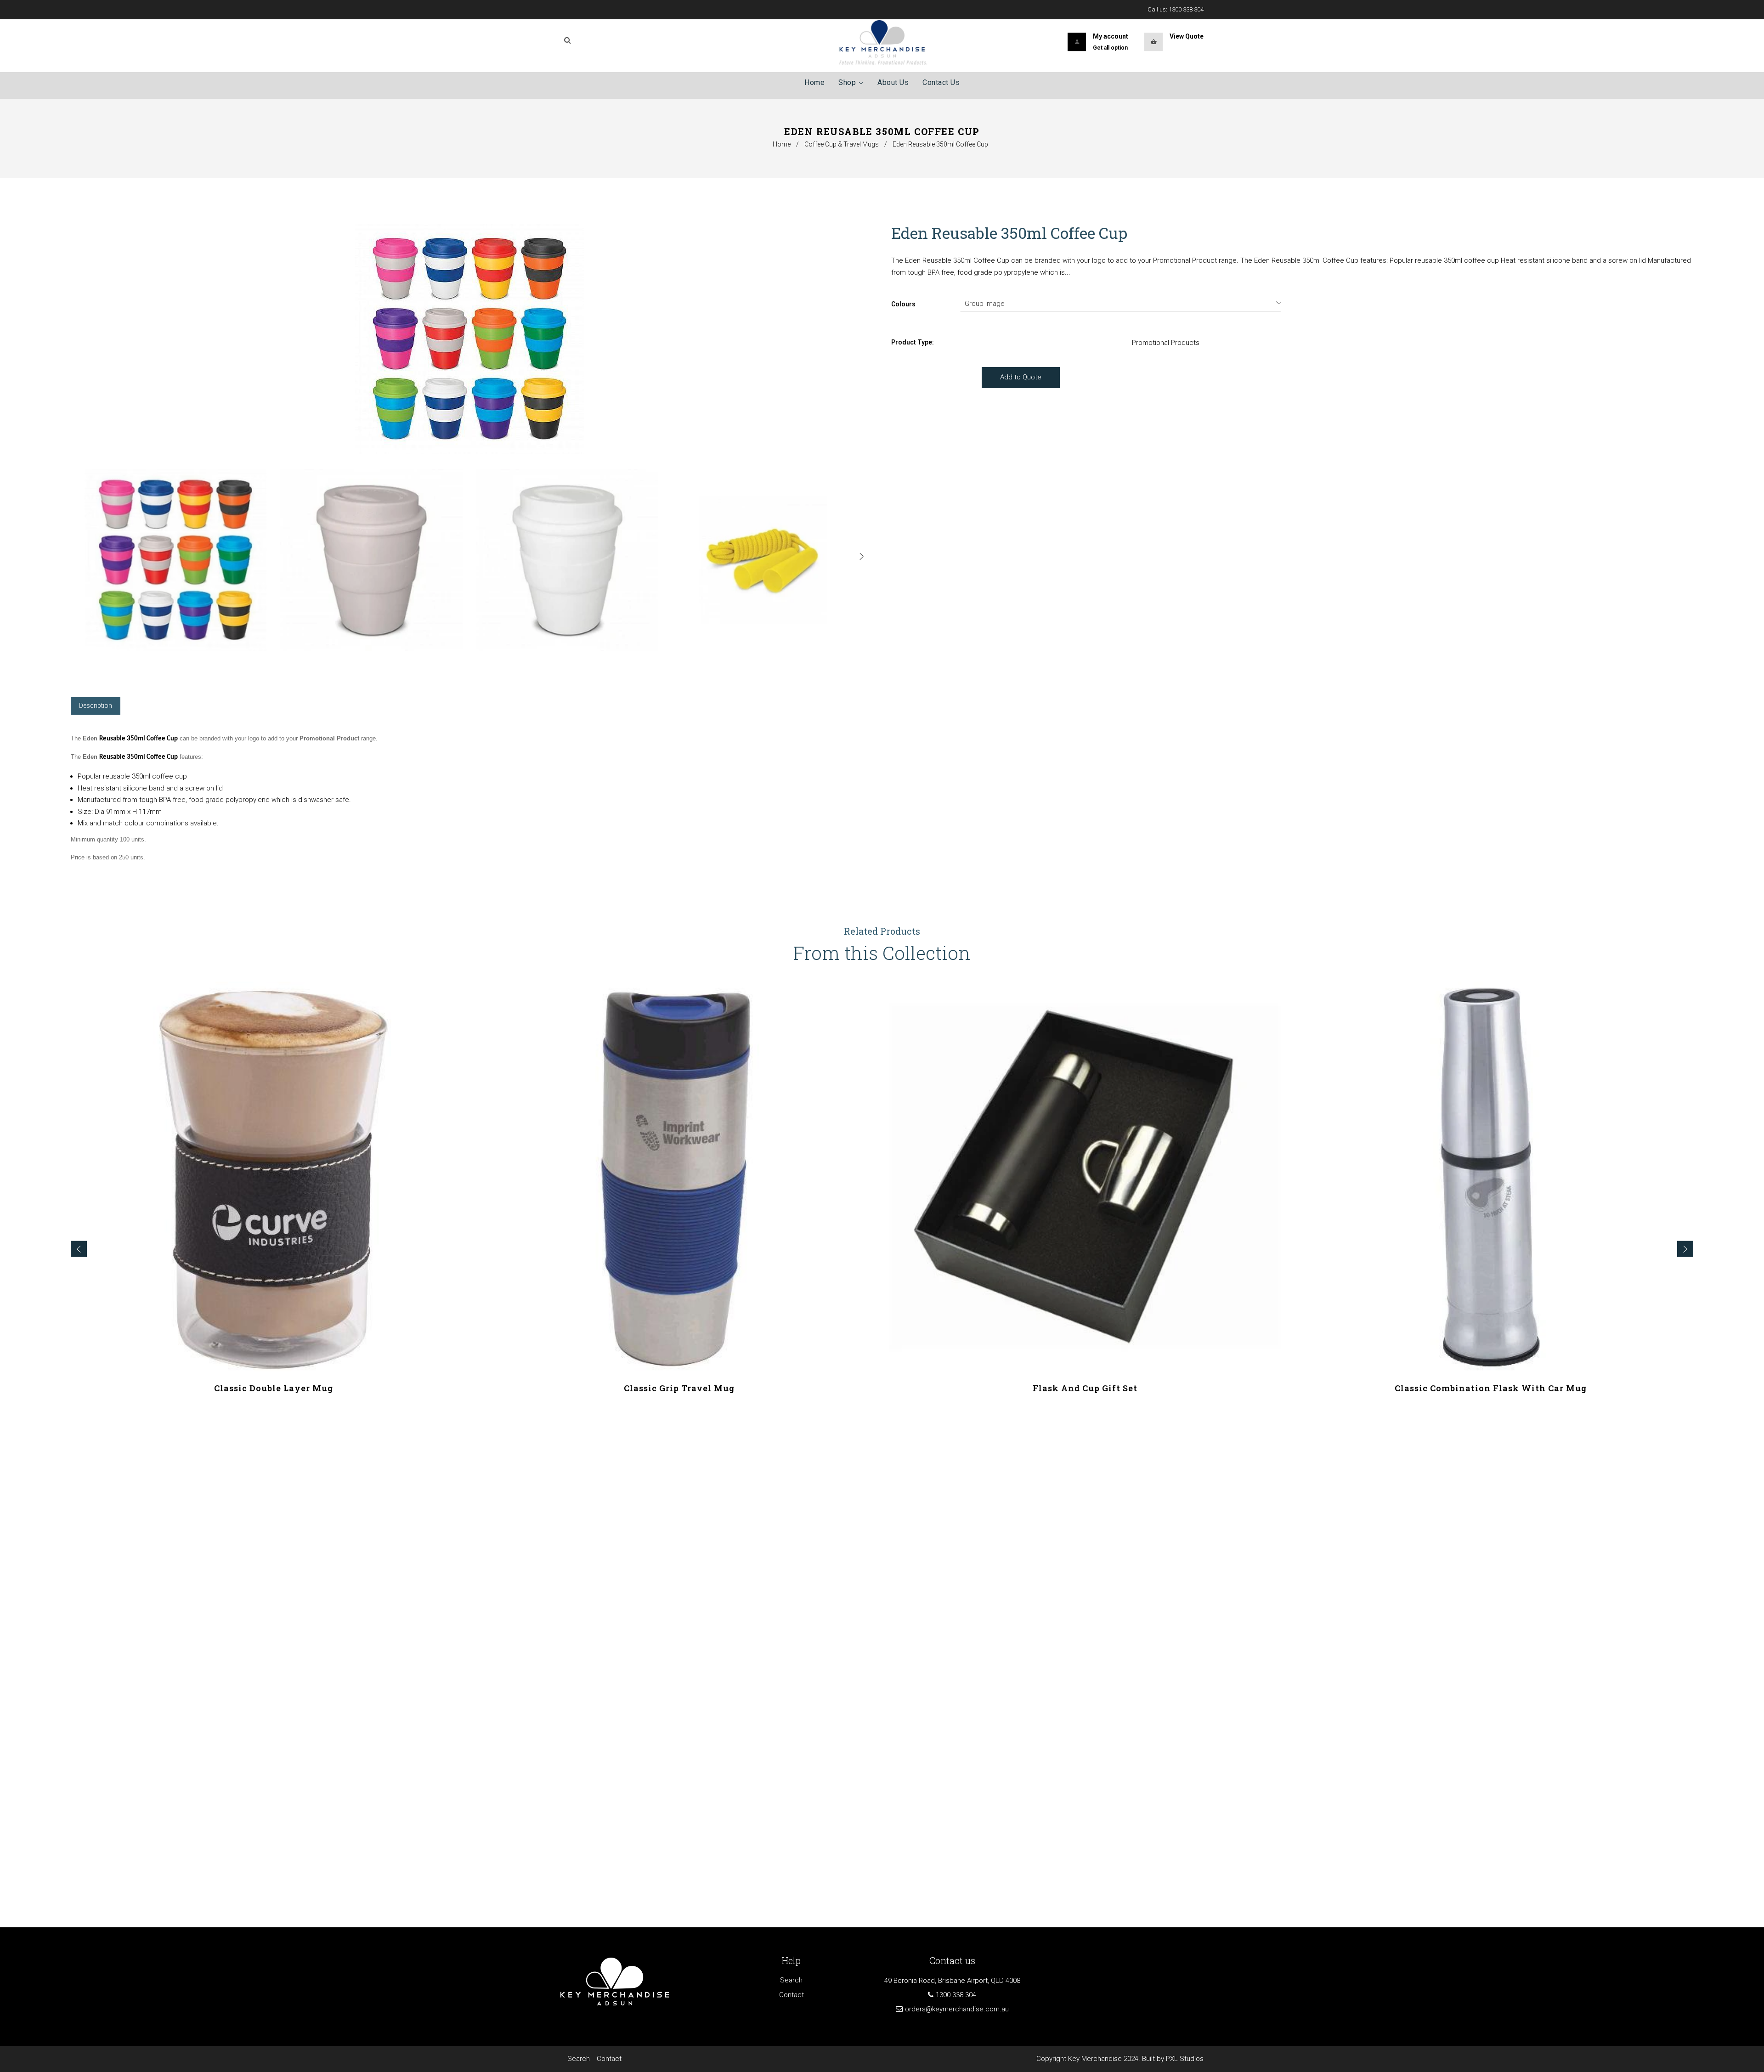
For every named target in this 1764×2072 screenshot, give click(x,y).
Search (791, 1980)
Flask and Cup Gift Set (1085, 1388)
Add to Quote (1021, 377)
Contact (792, 1995)
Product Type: (913, 342)
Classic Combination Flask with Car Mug (1491, 1388)
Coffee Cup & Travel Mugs (842, 144)
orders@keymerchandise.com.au (957, 2009)
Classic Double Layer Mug (274, 1388)
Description (96, 706)
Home (782, 144)
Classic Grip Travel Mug (679, 1388)
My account (1111, 36)
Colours (903, 304)
